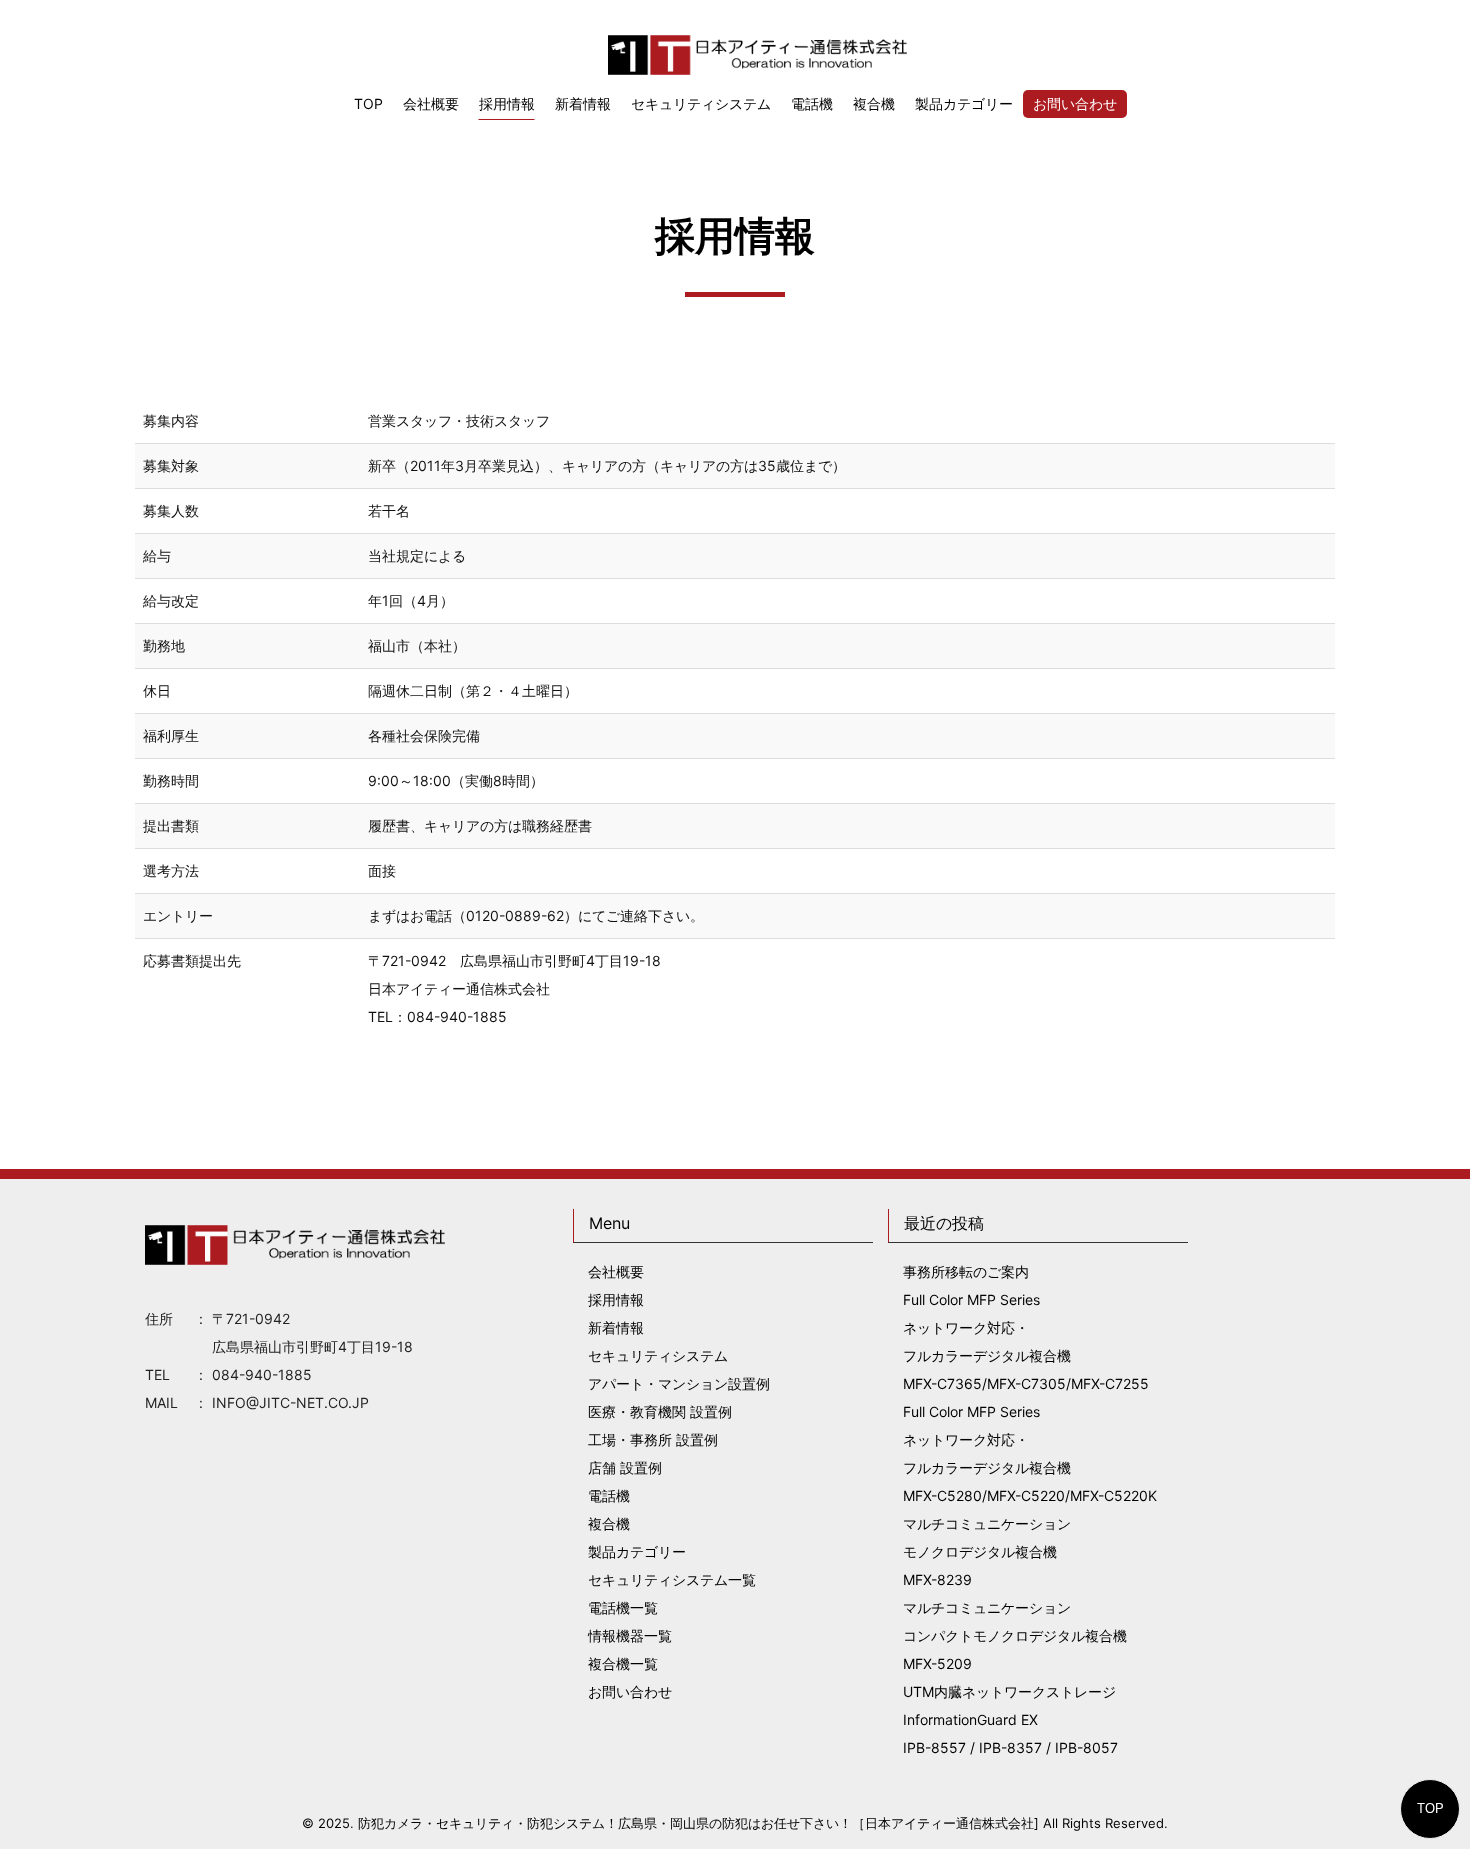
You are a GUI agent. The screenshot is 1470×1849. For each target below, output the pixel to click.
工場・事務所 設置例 (653, 1439)
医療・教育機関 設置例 (660, 1411)
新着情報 (583, 103)
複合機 (874, 103)
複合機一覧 (623, 1663)
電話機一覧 (623, 1607)
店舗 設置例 (625, 1467)
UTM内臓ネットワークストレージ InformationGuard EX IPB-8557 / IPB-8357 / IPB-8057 (1010, 1719)
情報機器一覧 (630, 1635)
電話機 (812, 103)
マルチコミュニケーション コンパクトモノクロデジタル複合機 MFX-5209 (1015, 1635)
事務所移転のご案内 (966, 1271)
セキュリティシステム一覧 (672, 1579)
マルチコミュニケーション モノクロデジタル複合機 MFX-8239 (987, 1551)
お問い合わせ (1075, 103)
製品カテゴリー (964, 103)
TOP (1430, 1808)
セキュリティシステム (701, 103)
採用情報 (507, 103)
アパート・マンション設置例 (679, 1383)
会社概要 (431, 103)
